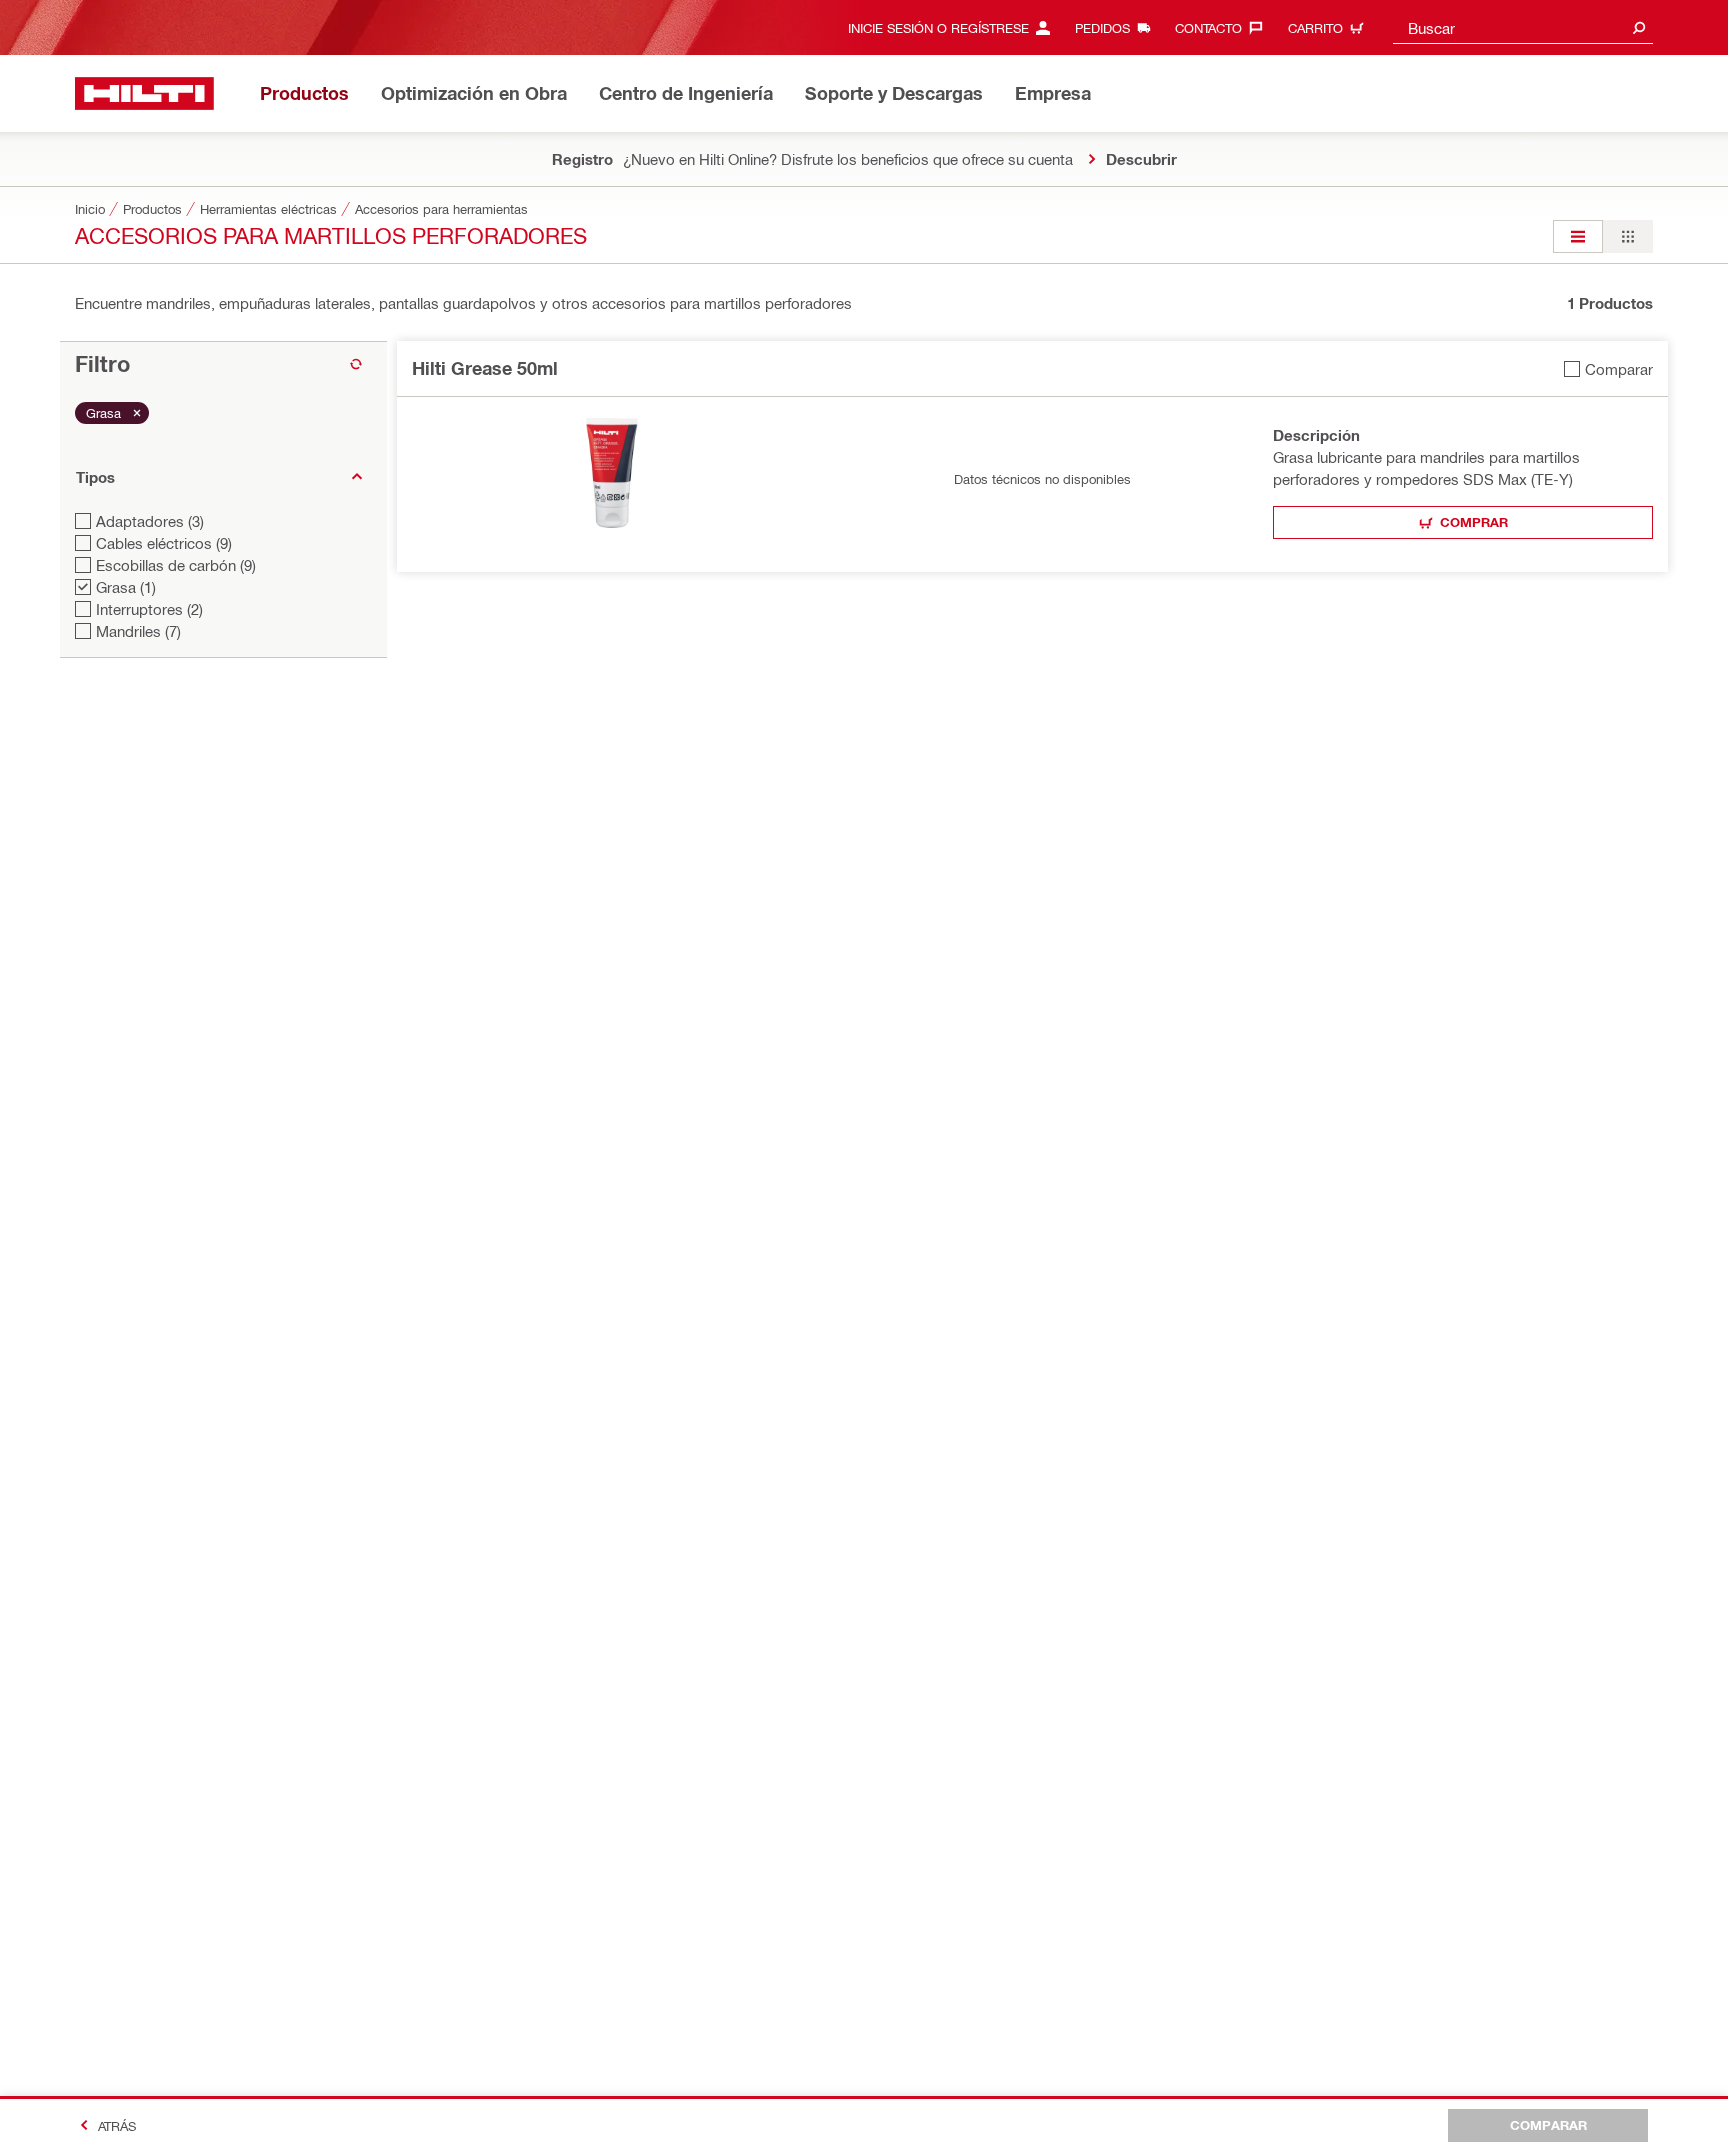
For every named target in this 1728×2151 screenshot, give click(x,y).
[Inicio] (144, 93)
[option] (1578, 236)
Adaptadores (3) (150, 521)
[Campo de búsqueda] (1639, 27)
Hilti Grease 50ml (485, 368)
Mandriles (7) (138, 631)
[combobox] (1523, 27)
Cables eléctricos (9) (164, 543)
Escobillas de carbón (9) (176, 565)
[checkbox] (1608, 368)
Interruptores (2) (149, 609)
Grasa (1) (126, 587)
